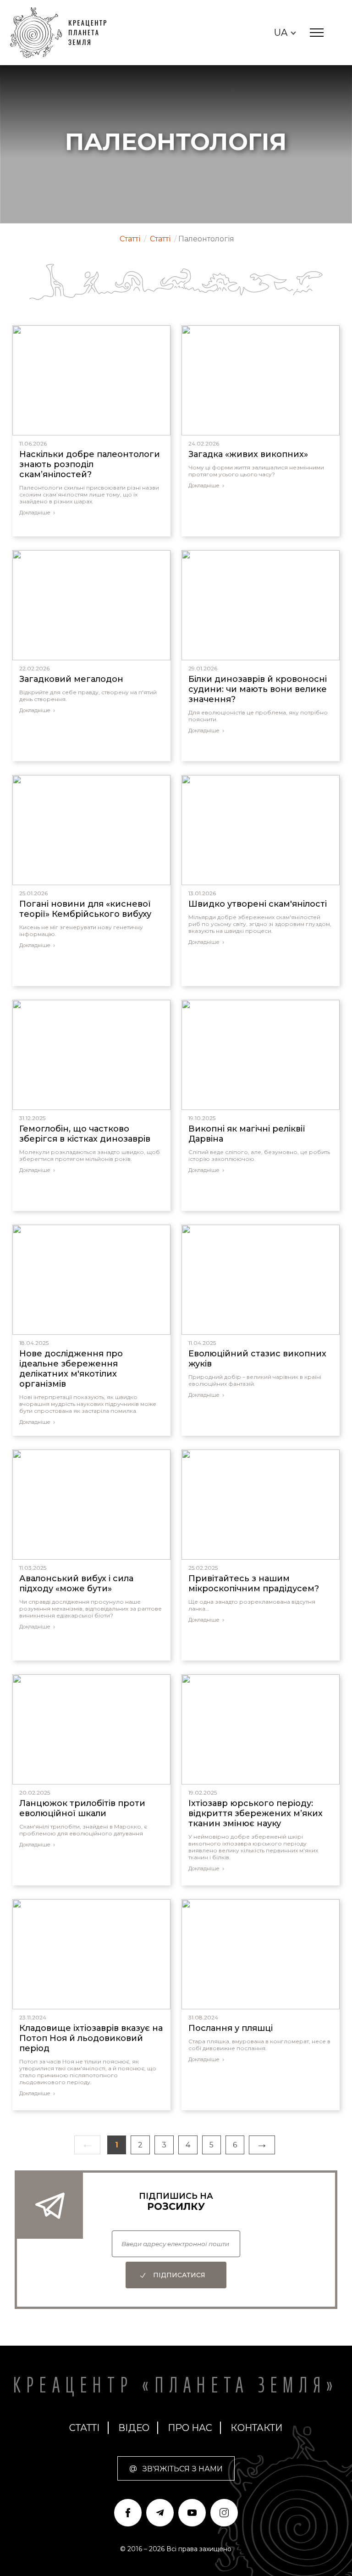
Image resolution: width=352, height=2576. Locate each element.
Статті (85, 2428)
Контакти (256, 2428)
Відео (134, 2428)
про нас (190, 2428)
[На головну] (63, 33)
